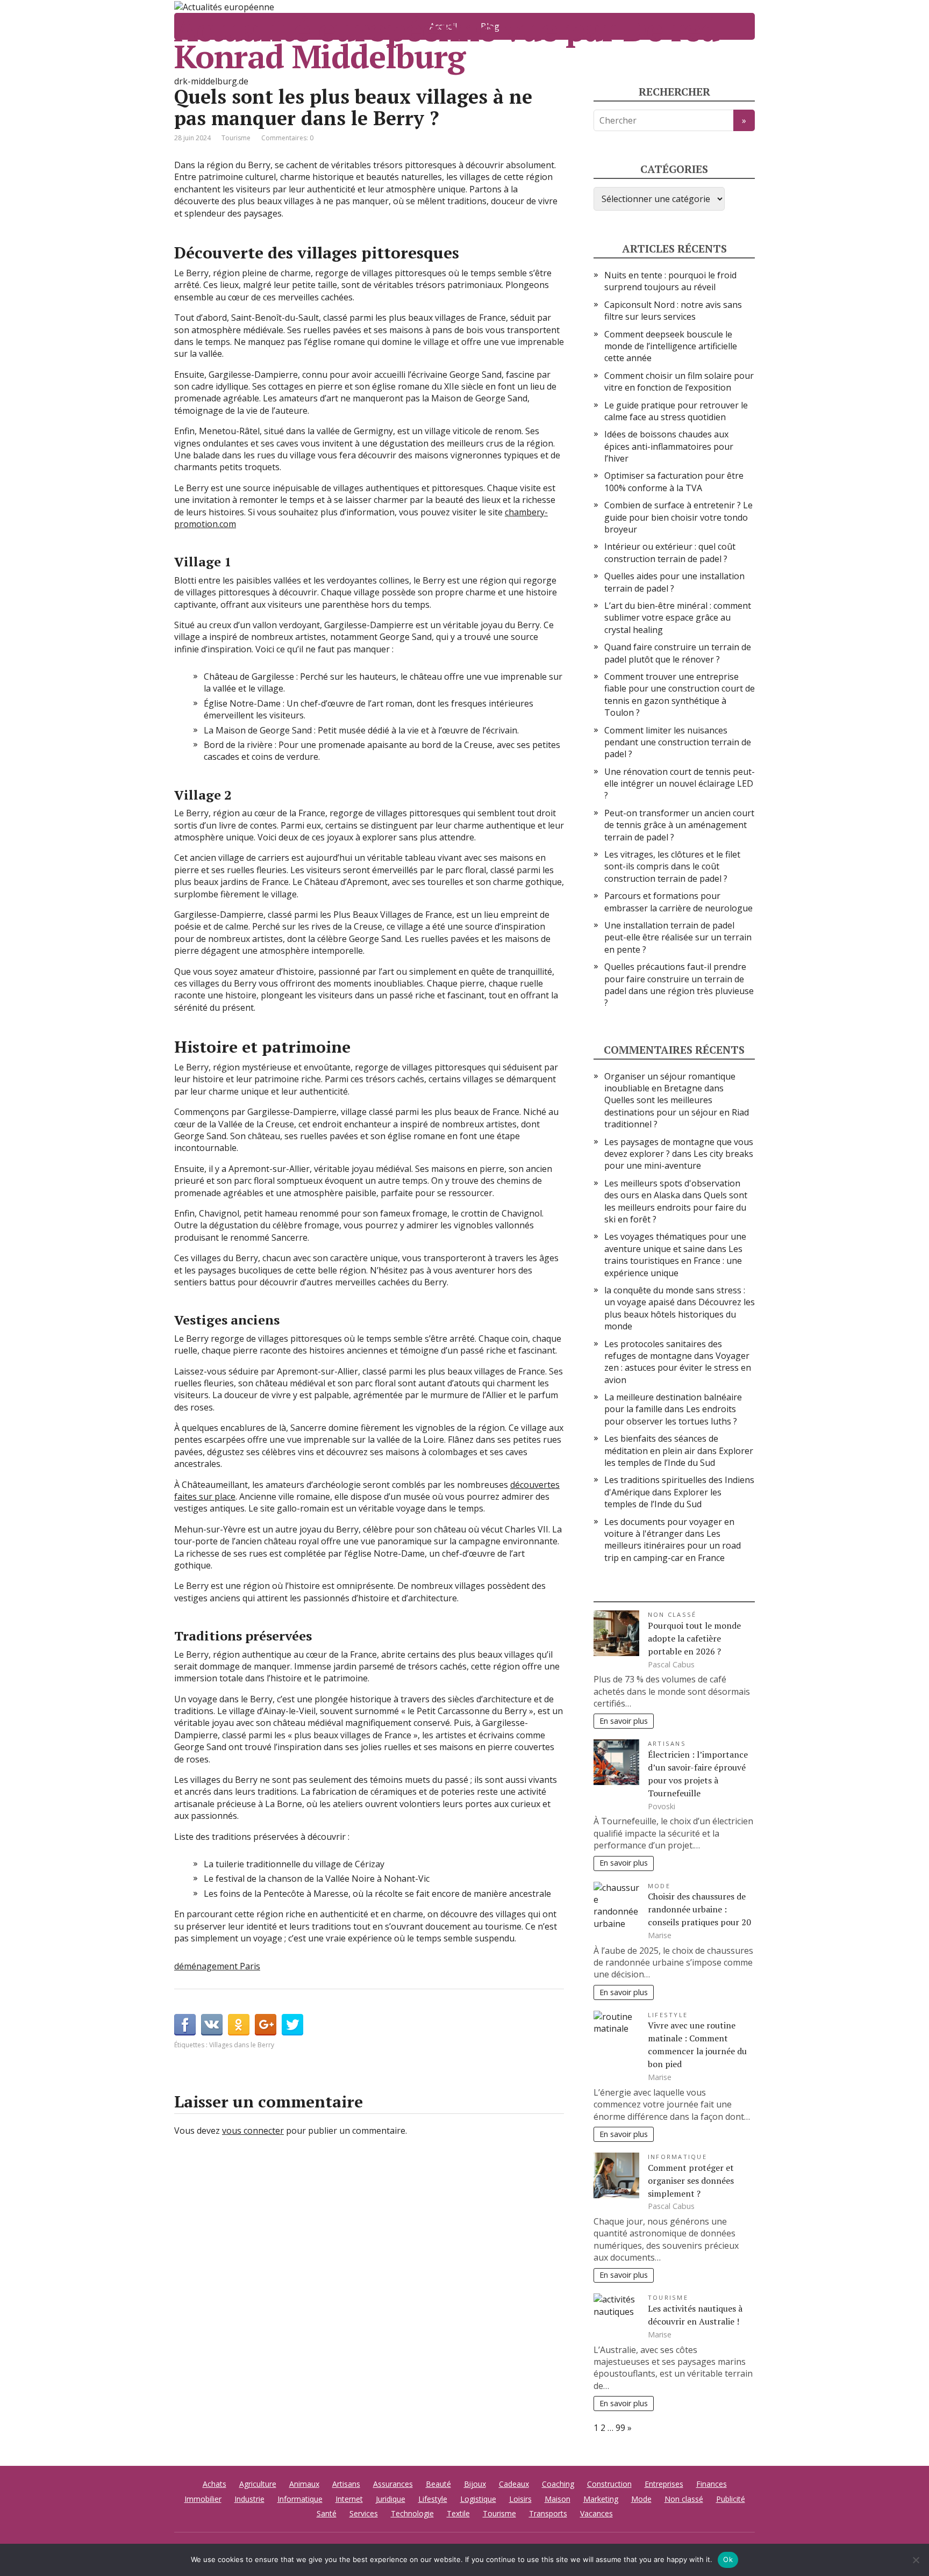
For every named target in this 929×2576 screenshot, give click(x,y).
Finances (712, 2484)
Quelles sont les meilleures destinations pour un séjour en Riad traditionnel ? (677, 1112)
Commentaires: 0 (287, 138)
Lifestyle (668, 2015)
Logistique (478, 2499)
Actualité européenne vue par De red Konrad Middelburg (447, 43)
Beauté (438, 2484)
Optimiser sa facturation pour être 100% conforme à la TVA (674, 481)
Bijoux (475, 2484)
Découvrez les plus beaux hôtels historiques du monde (680, 1314)
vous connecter (253, 2131)
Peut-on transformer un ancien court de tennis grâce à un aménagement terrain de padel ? (679, 825)
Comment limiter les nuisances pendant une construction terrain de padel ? (678, 742)
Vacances (596, 2513)
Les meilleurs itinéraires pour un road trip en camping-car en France (673, 1546)
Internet (349, 2499)
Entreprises (664, 2484)
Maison (558, 2499)
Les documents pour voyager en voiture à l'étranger (669, 1528)
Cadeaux (514, 2484)
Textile (458, 2513)
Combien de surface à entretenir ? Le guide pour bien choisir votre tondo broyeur (678, 517)
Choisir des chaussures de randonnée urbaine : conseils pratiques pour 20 (699, 1909)
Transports (548, 2513)
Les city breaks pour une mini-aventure (679, 1160)
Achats (215, 2484)
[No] (916, 2560)
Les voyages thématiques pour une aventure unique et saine (675, 1242)
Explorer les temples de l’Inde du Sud (679, 1457)
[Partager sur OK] (239, 2025)
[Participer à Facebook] (185, 2025)
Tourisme (236, 138)
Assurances (393, 2484)
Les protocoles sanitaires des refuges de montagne (663, 1350)
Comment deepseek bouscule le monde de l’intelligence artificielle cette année (671, 346)
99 (620, 2428)
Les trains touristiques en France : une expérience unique (673, 1261)
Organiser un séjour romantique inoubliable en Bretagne (670, 1082)
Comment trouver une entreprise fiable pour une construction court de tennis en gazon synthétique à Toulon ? (680, 695)
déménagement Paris (217, 1966)
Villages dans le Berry (242, 2045)
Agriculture (258, 2484)
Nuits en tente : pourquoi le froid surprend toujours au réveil (670, 281)
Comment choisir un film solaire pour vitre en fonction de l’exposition (679, 382)
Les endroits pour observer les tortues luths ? (671, 1415)
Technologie (412, 2513)
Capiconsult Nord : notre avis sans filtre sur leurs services (673, 311)
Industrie (249, 2499)
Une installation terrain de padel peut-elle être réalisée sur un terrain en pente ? (678, 937)
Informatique (677, 2157)
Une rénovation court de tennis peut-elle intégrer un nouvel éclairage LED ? (680, 784)
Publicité (731, 2499)
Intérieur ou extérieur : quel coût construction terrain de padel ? (670, 552)
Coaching (558, 2484)
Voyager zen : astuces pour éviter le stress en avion (678, 1368)
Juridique (391, 2499)
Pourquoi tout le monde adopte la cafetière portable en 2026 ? (694, 1638)
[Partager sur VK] (212, 2025)
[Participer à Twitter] (292, 2025)
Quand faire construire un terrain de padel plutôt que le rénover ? (678, 653)
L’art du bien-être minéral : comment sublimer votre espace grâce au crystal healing (678, 618)
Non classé (672, 1614)
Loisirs (520, 2499)
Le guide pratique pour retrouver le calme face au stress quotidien (676, 411)
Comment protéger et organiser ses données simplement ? (691, 2181)
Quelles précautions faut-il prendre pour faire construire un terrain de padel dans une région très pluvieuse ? (679, 985)
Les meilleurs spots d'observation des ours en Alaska (672, 1189)
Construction (609, 2484)
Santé (327, 2513)
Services (364, 2513)
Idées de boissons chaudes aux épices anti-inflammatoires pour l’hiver (669, 446)
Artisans (667, 1743)
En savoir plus (624, 1721)
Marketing (601, 2499)
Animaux (304, 2484)
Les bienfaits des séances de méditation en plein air (661, 1444)
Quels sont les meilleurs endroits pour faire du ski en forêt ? (676, 1207)
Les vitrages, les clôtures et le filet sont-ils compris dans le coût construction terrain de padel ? (672, 866)
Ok (728, 2559)
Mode (659, 1886)
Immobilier (203, 2499)
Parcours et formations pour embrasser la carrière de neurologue (678, 902)
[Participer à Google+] (266, 2025)
